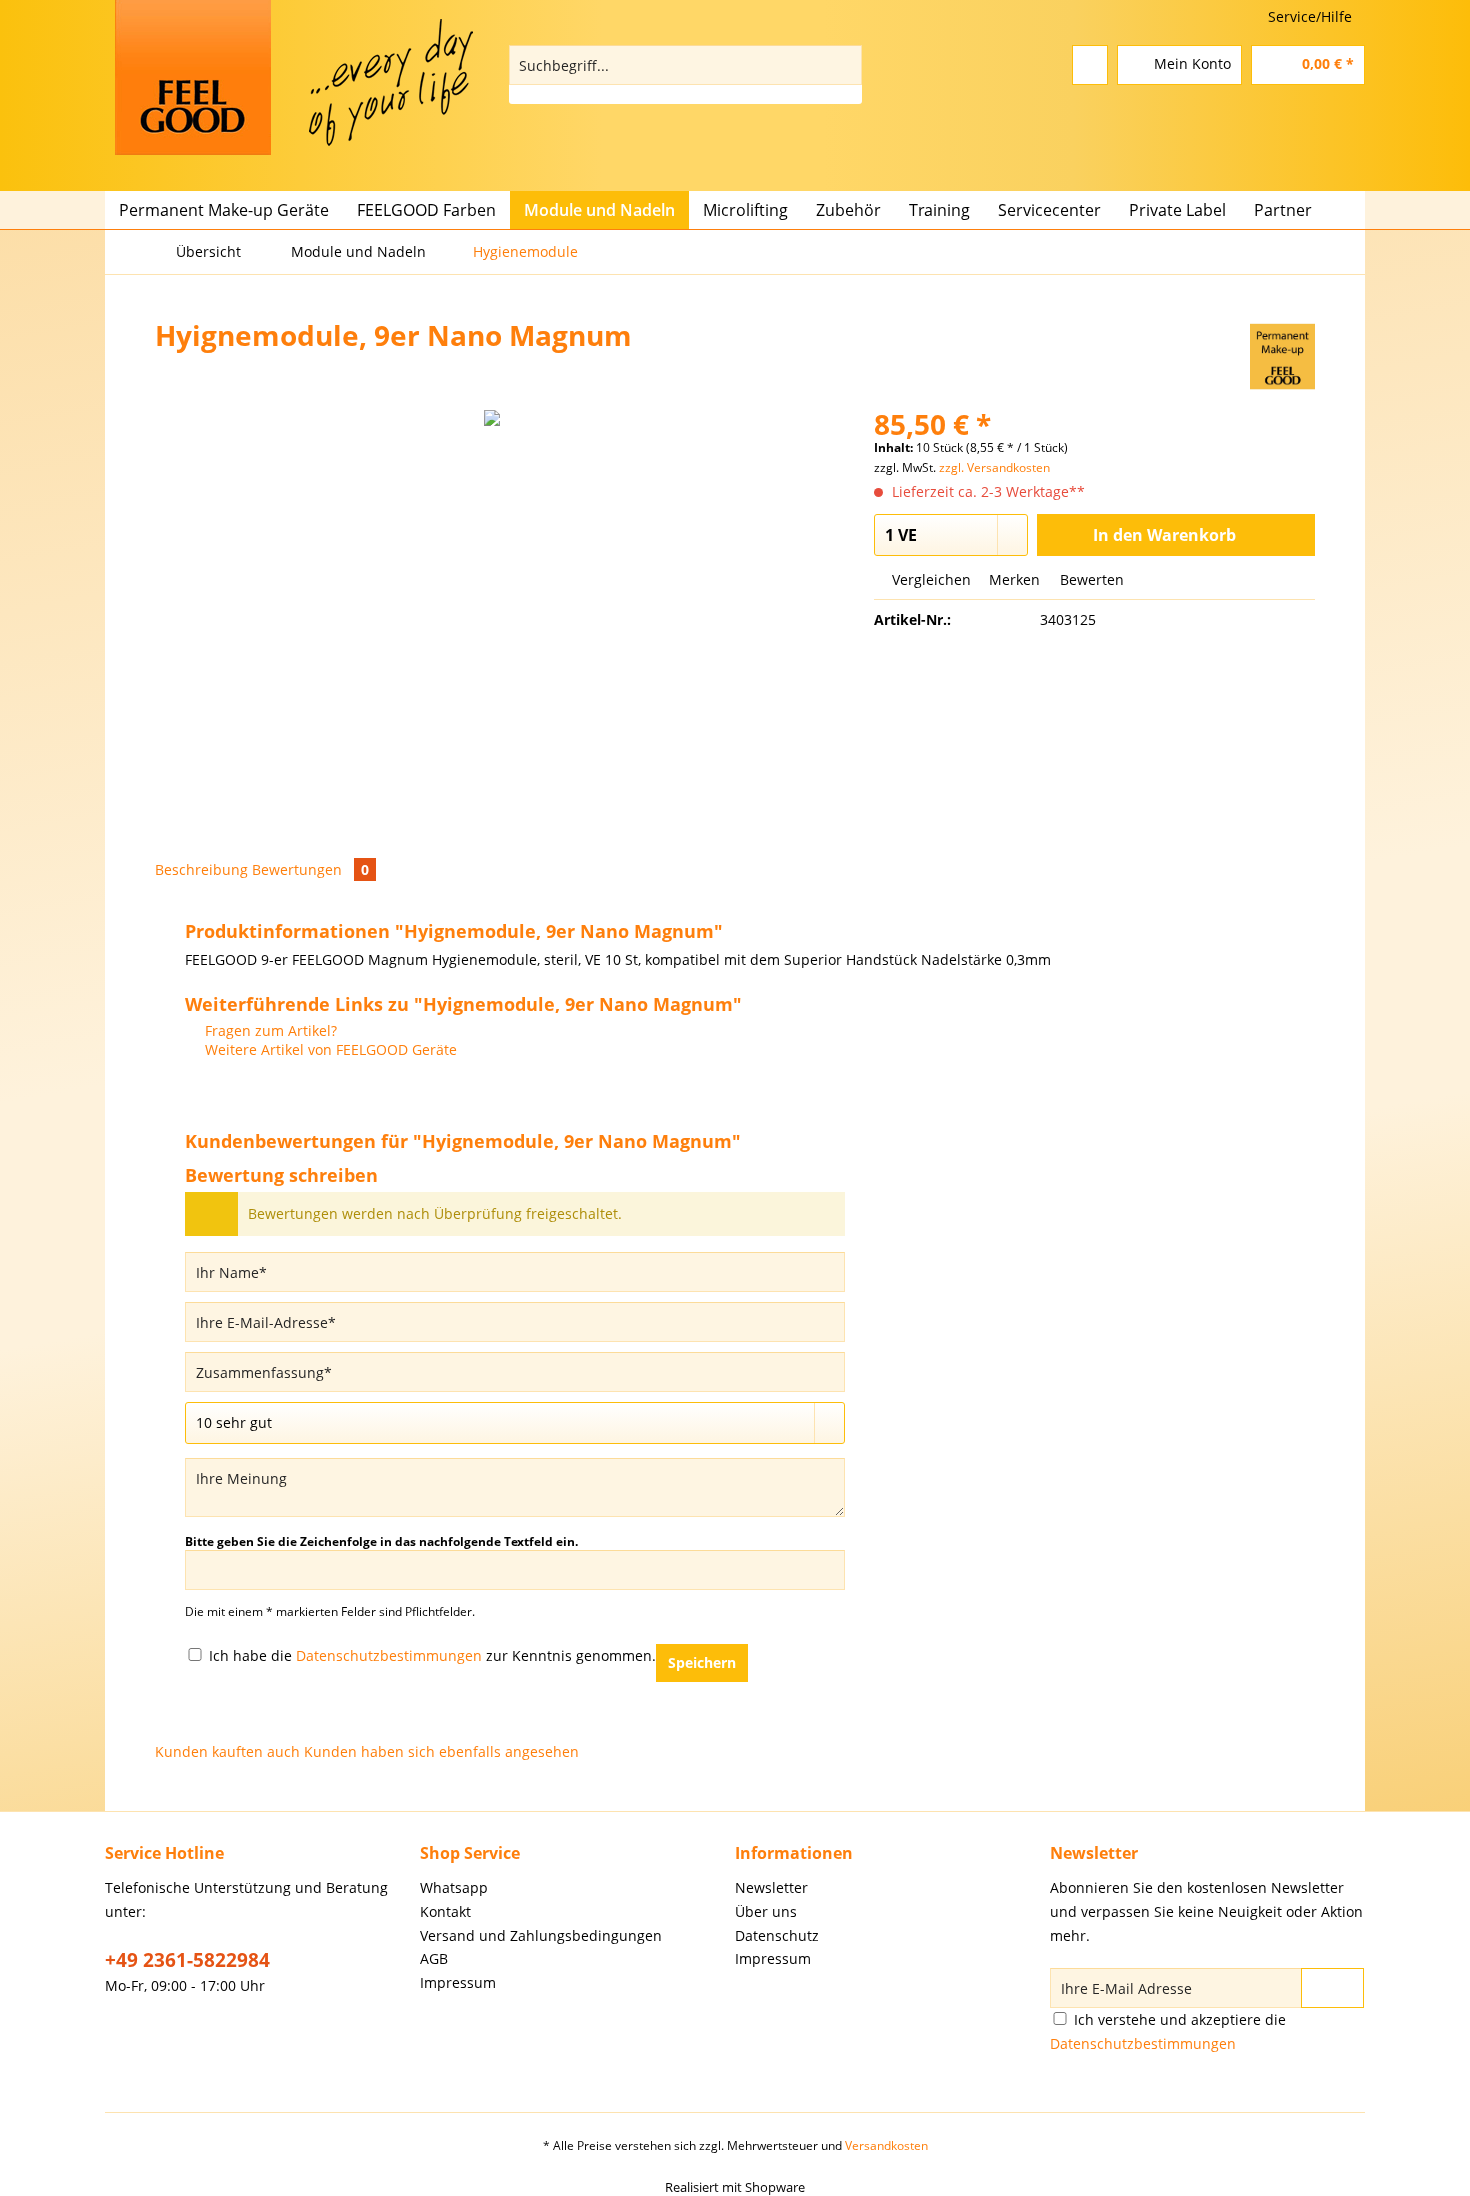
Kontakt (445, 1911)
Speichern (702, 1662)
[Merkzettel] (1090, 65)
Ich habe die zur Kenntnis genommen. (432, 1655)
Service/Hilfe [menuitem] (1310, 16)
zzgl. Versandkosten (994, 467)
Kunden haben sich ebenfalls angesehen (441, 1751)
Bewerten (1090, 579)
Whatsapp (454, 1887)
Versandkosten (886, 2145)
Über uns (766, 1911)
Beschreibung (201, 869)
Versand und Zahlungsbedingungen (541, 1935)
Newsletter (771, 1887)
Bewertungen (310, 869)
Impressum (458, 1982)
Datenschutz (777, 1935)
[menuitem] (685, 74)
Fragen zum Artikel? (269, 1030)
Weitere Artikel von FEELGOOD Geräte (329, 1049)
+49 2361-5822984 (187, 1960)
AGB (434, 1958)
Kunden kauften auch (227, 1751)
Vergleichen (929, 579)
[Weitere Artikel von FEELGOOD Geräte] (1282, 355)
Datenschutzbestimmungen (389, 1655)
